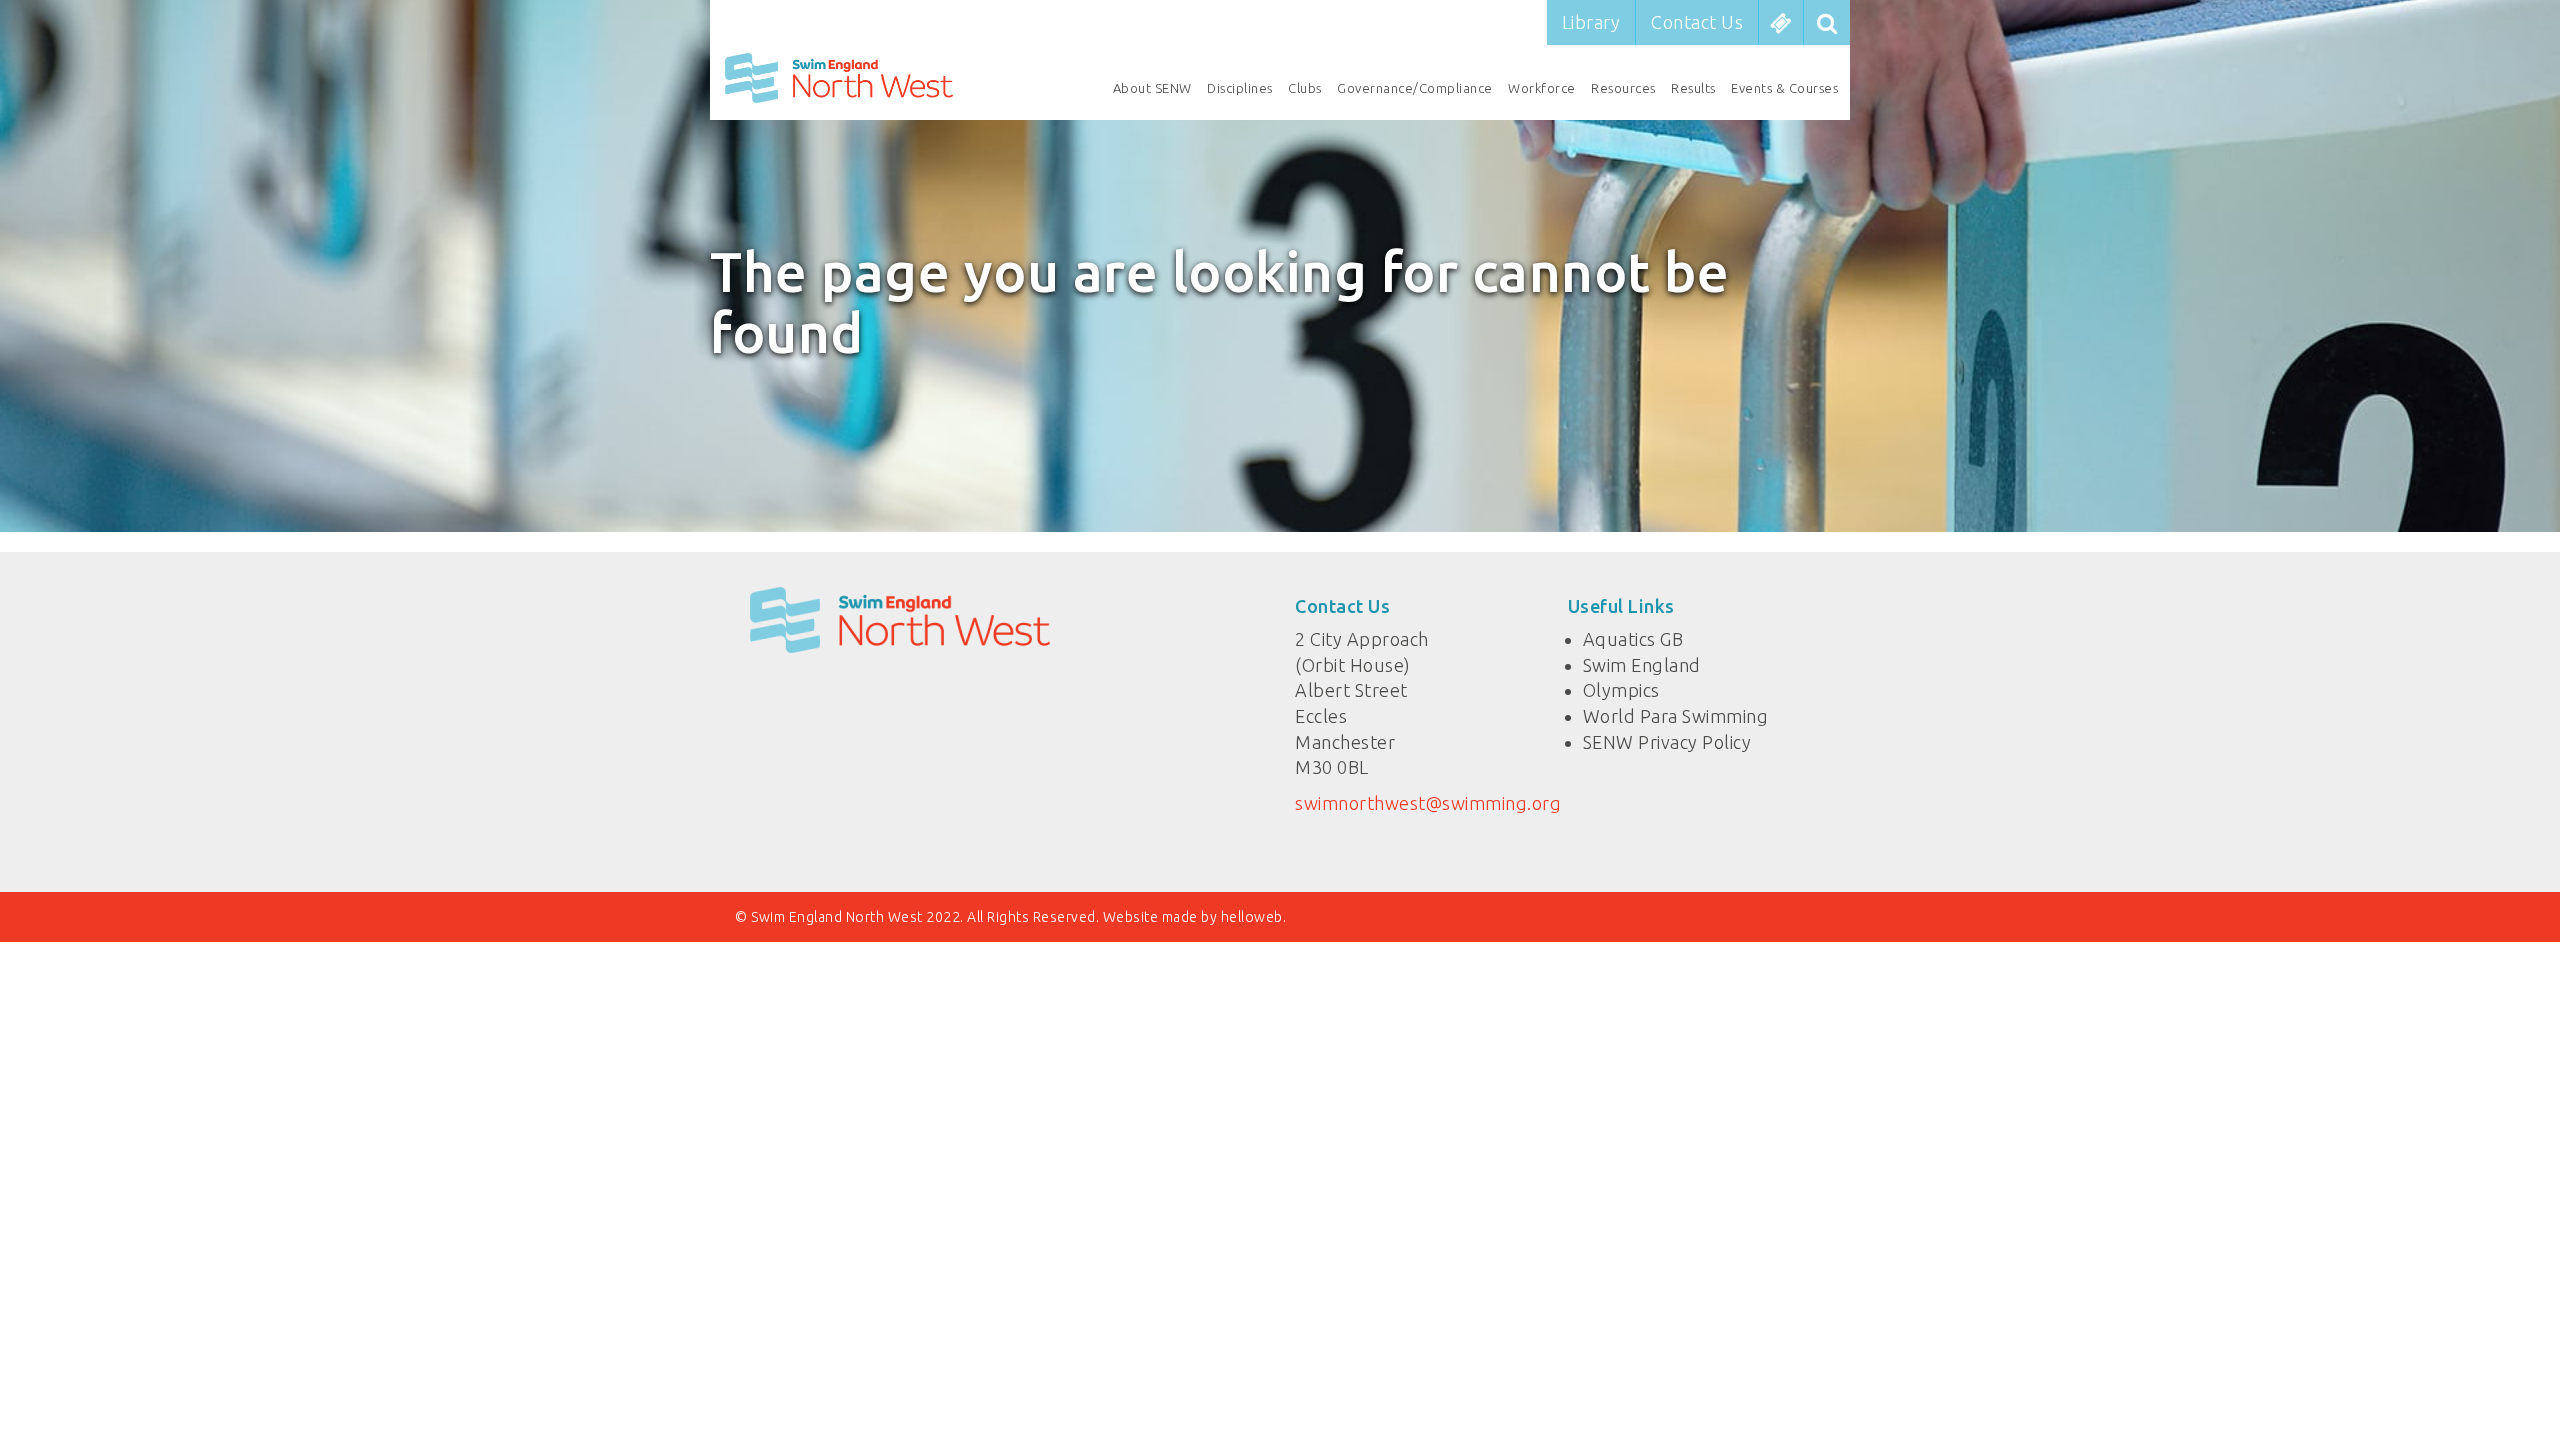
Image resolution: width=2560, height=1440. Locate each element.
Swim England (1642, 665)
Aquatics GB (1633, 639)
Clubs (1305, 88)
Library (1591, 22)
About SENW (1152, 88)
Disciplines (1240, 88)
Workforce (1542, 88)
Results (1693, 88)
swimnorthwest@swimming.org (1428, 803)
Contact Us (1697, 22)
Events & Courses (1784, 88)
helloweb (1252, 917)
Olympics (1621, 690)
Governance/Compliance (1415, 88)
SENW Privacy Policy (1667, 742)
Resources (1623, 88)
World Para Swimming (1676, 716)
